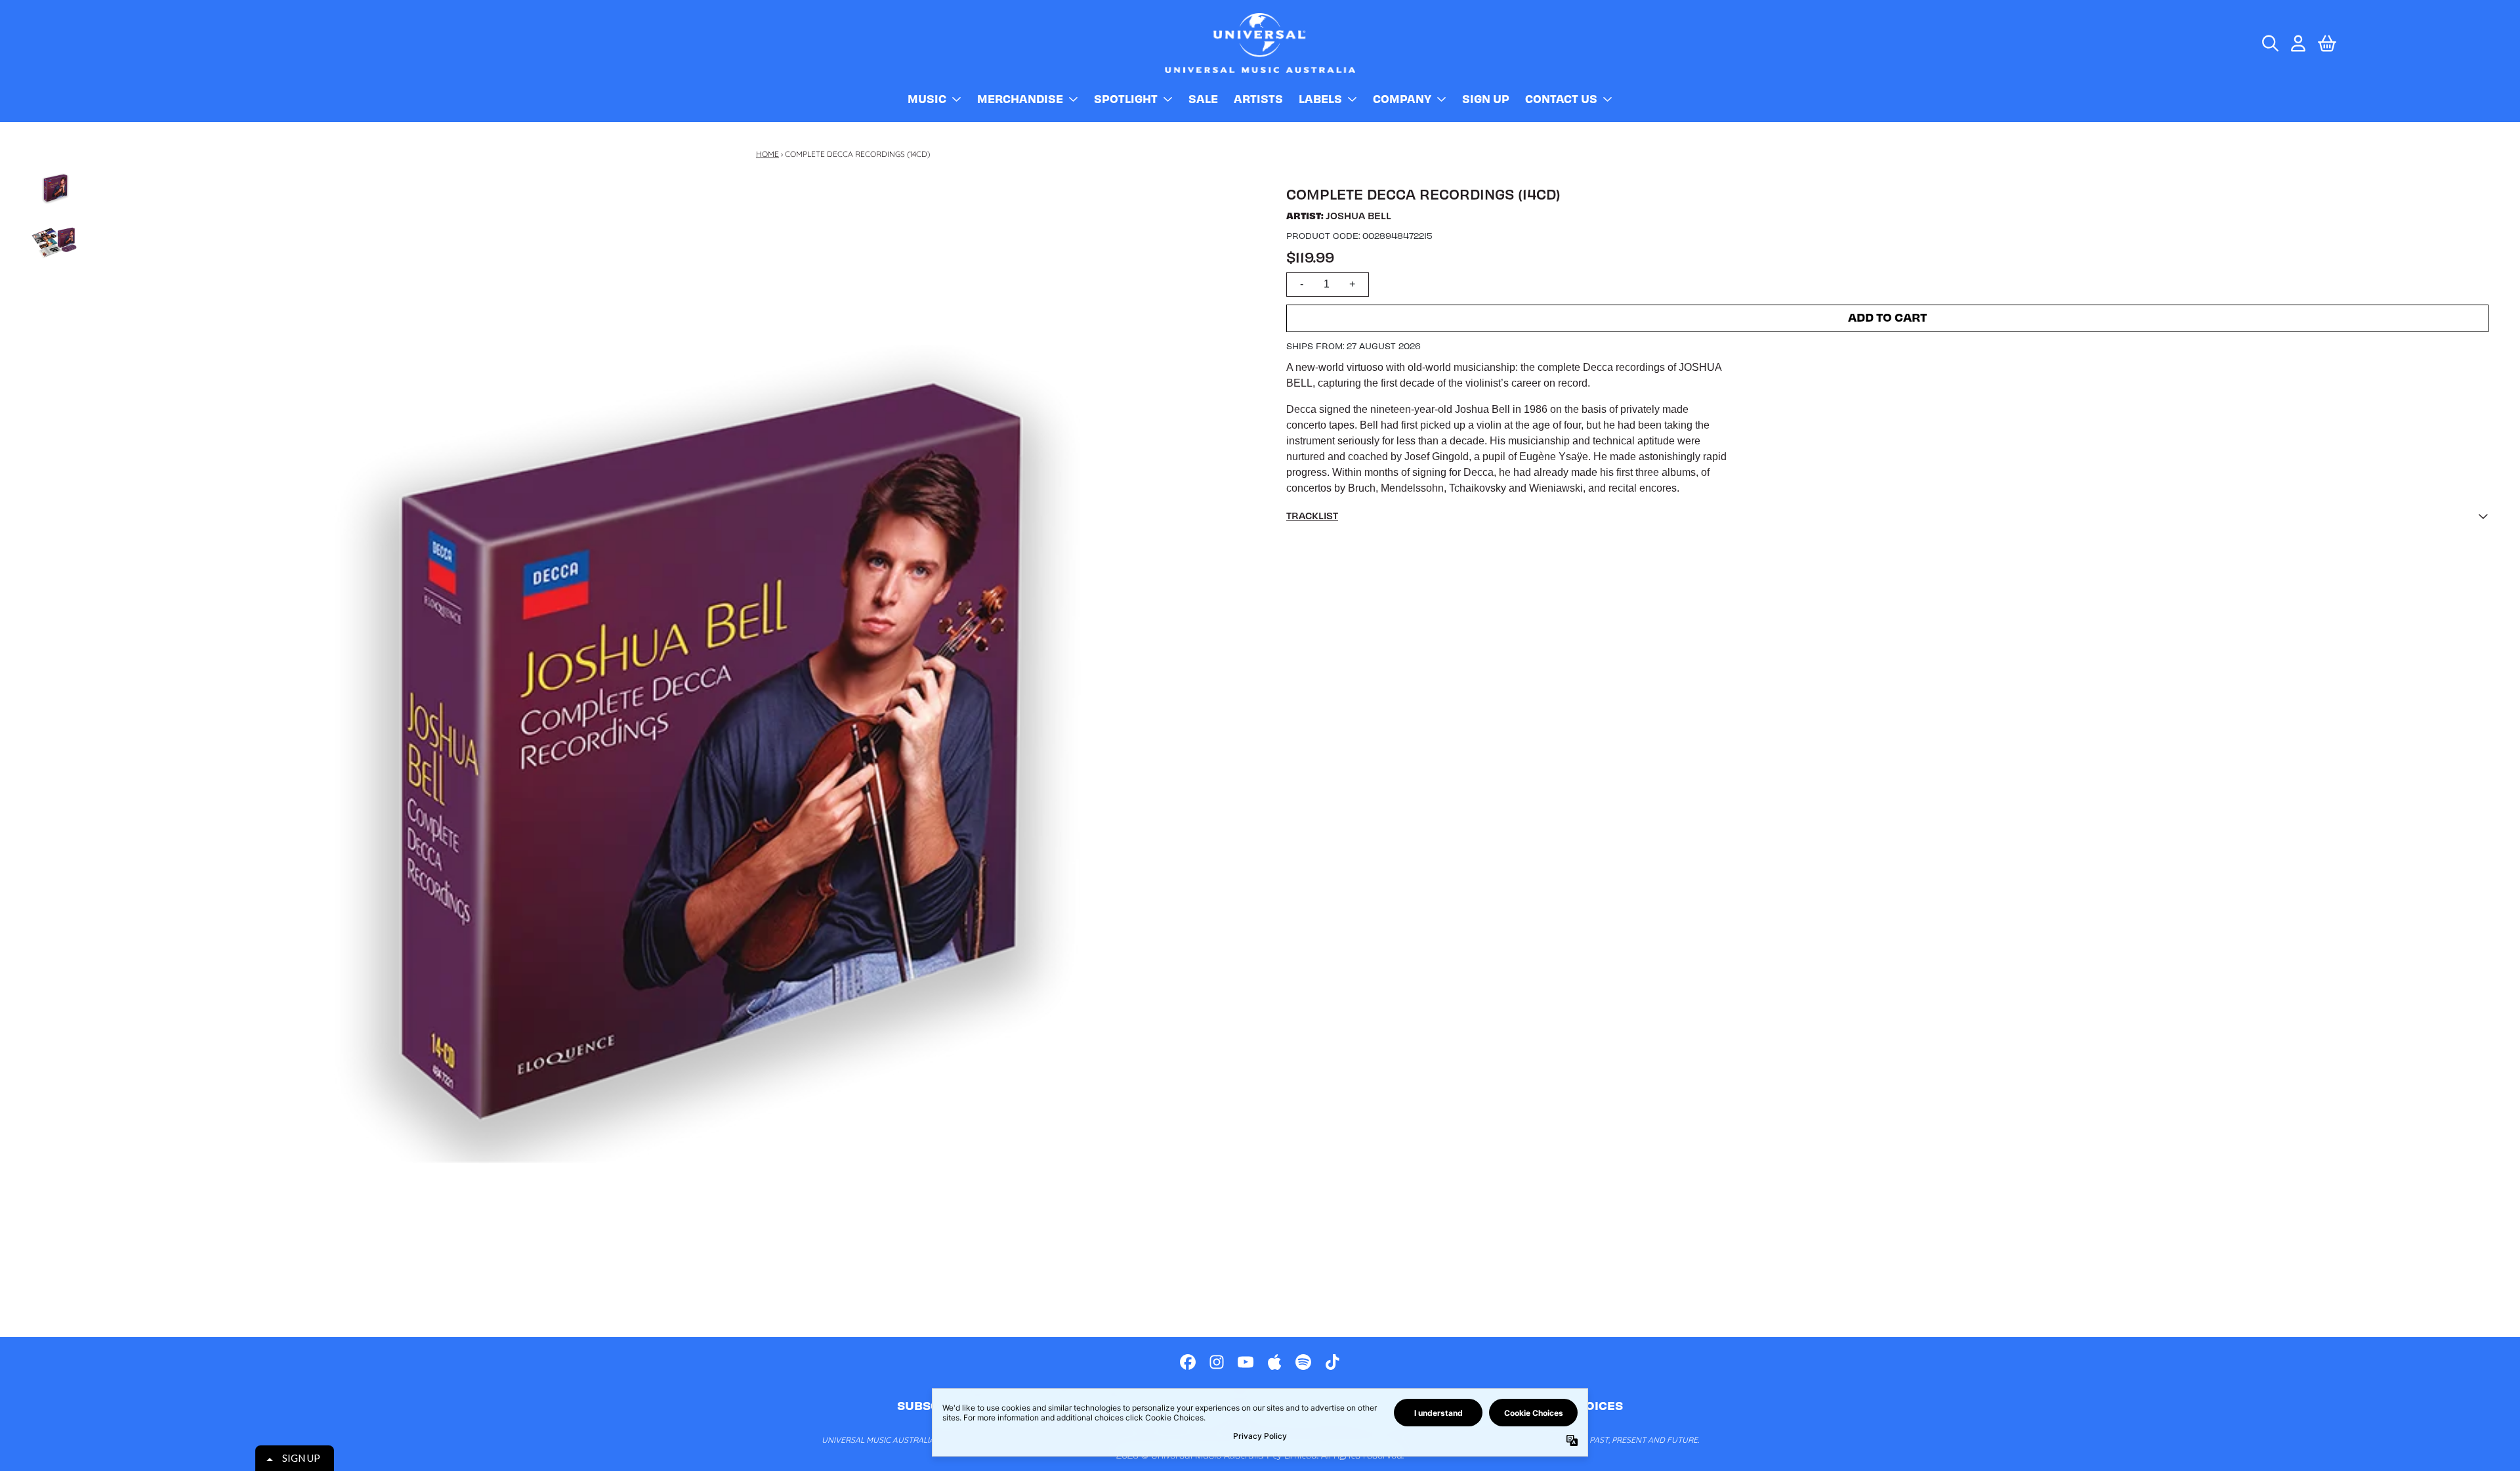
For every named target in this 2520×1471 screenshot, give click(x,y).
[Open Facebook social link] (1188, 1362)
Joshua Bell (1358, 215)
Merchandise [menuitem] (1020, 98)
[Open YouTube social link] (1246, 1362)
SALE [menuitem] (1203, 98)
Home (767, 154)
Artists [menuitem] (1258, 98)
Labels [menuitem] (1320, 98)
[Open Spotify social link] (1303, 1362)
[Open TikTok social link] (1332, 1362)
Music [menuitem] (927, 98)
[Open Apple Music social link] (1274, 1362)
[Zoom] (674, 751)
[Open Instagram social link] (1217, 1362)
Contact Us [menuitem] (1561, 98)
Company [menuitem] (1402, 98)
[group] (54, 188)
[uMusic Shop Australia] (1260, 43)
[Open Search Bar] (2269, 43)
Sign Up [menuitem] (1486, 98)
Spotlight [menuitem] (1126, 98)
